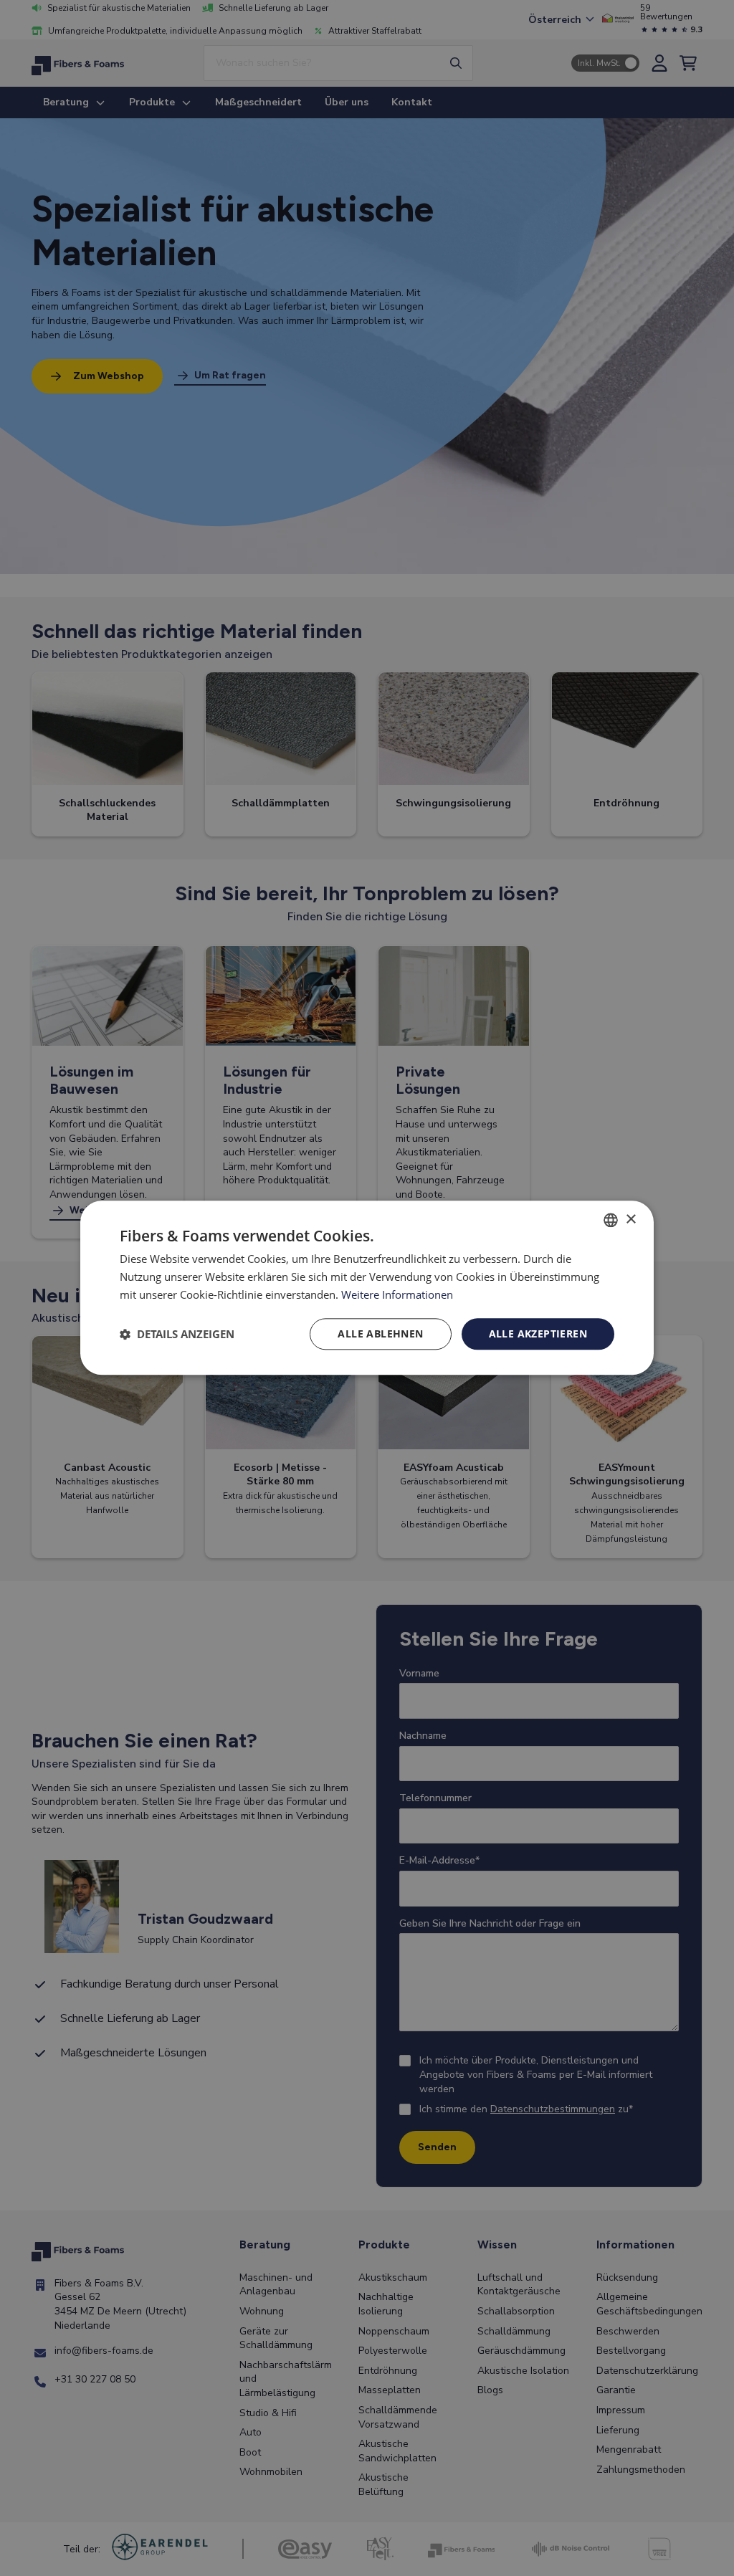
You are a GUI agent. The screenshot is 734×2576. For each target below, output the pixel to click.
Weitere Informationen (397, 1294)
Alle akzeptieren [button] (538, 1334)
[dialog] (367, 1288)
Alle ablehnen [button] (380, 1334)
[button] (177, 1334)
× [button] (630, 1220)
